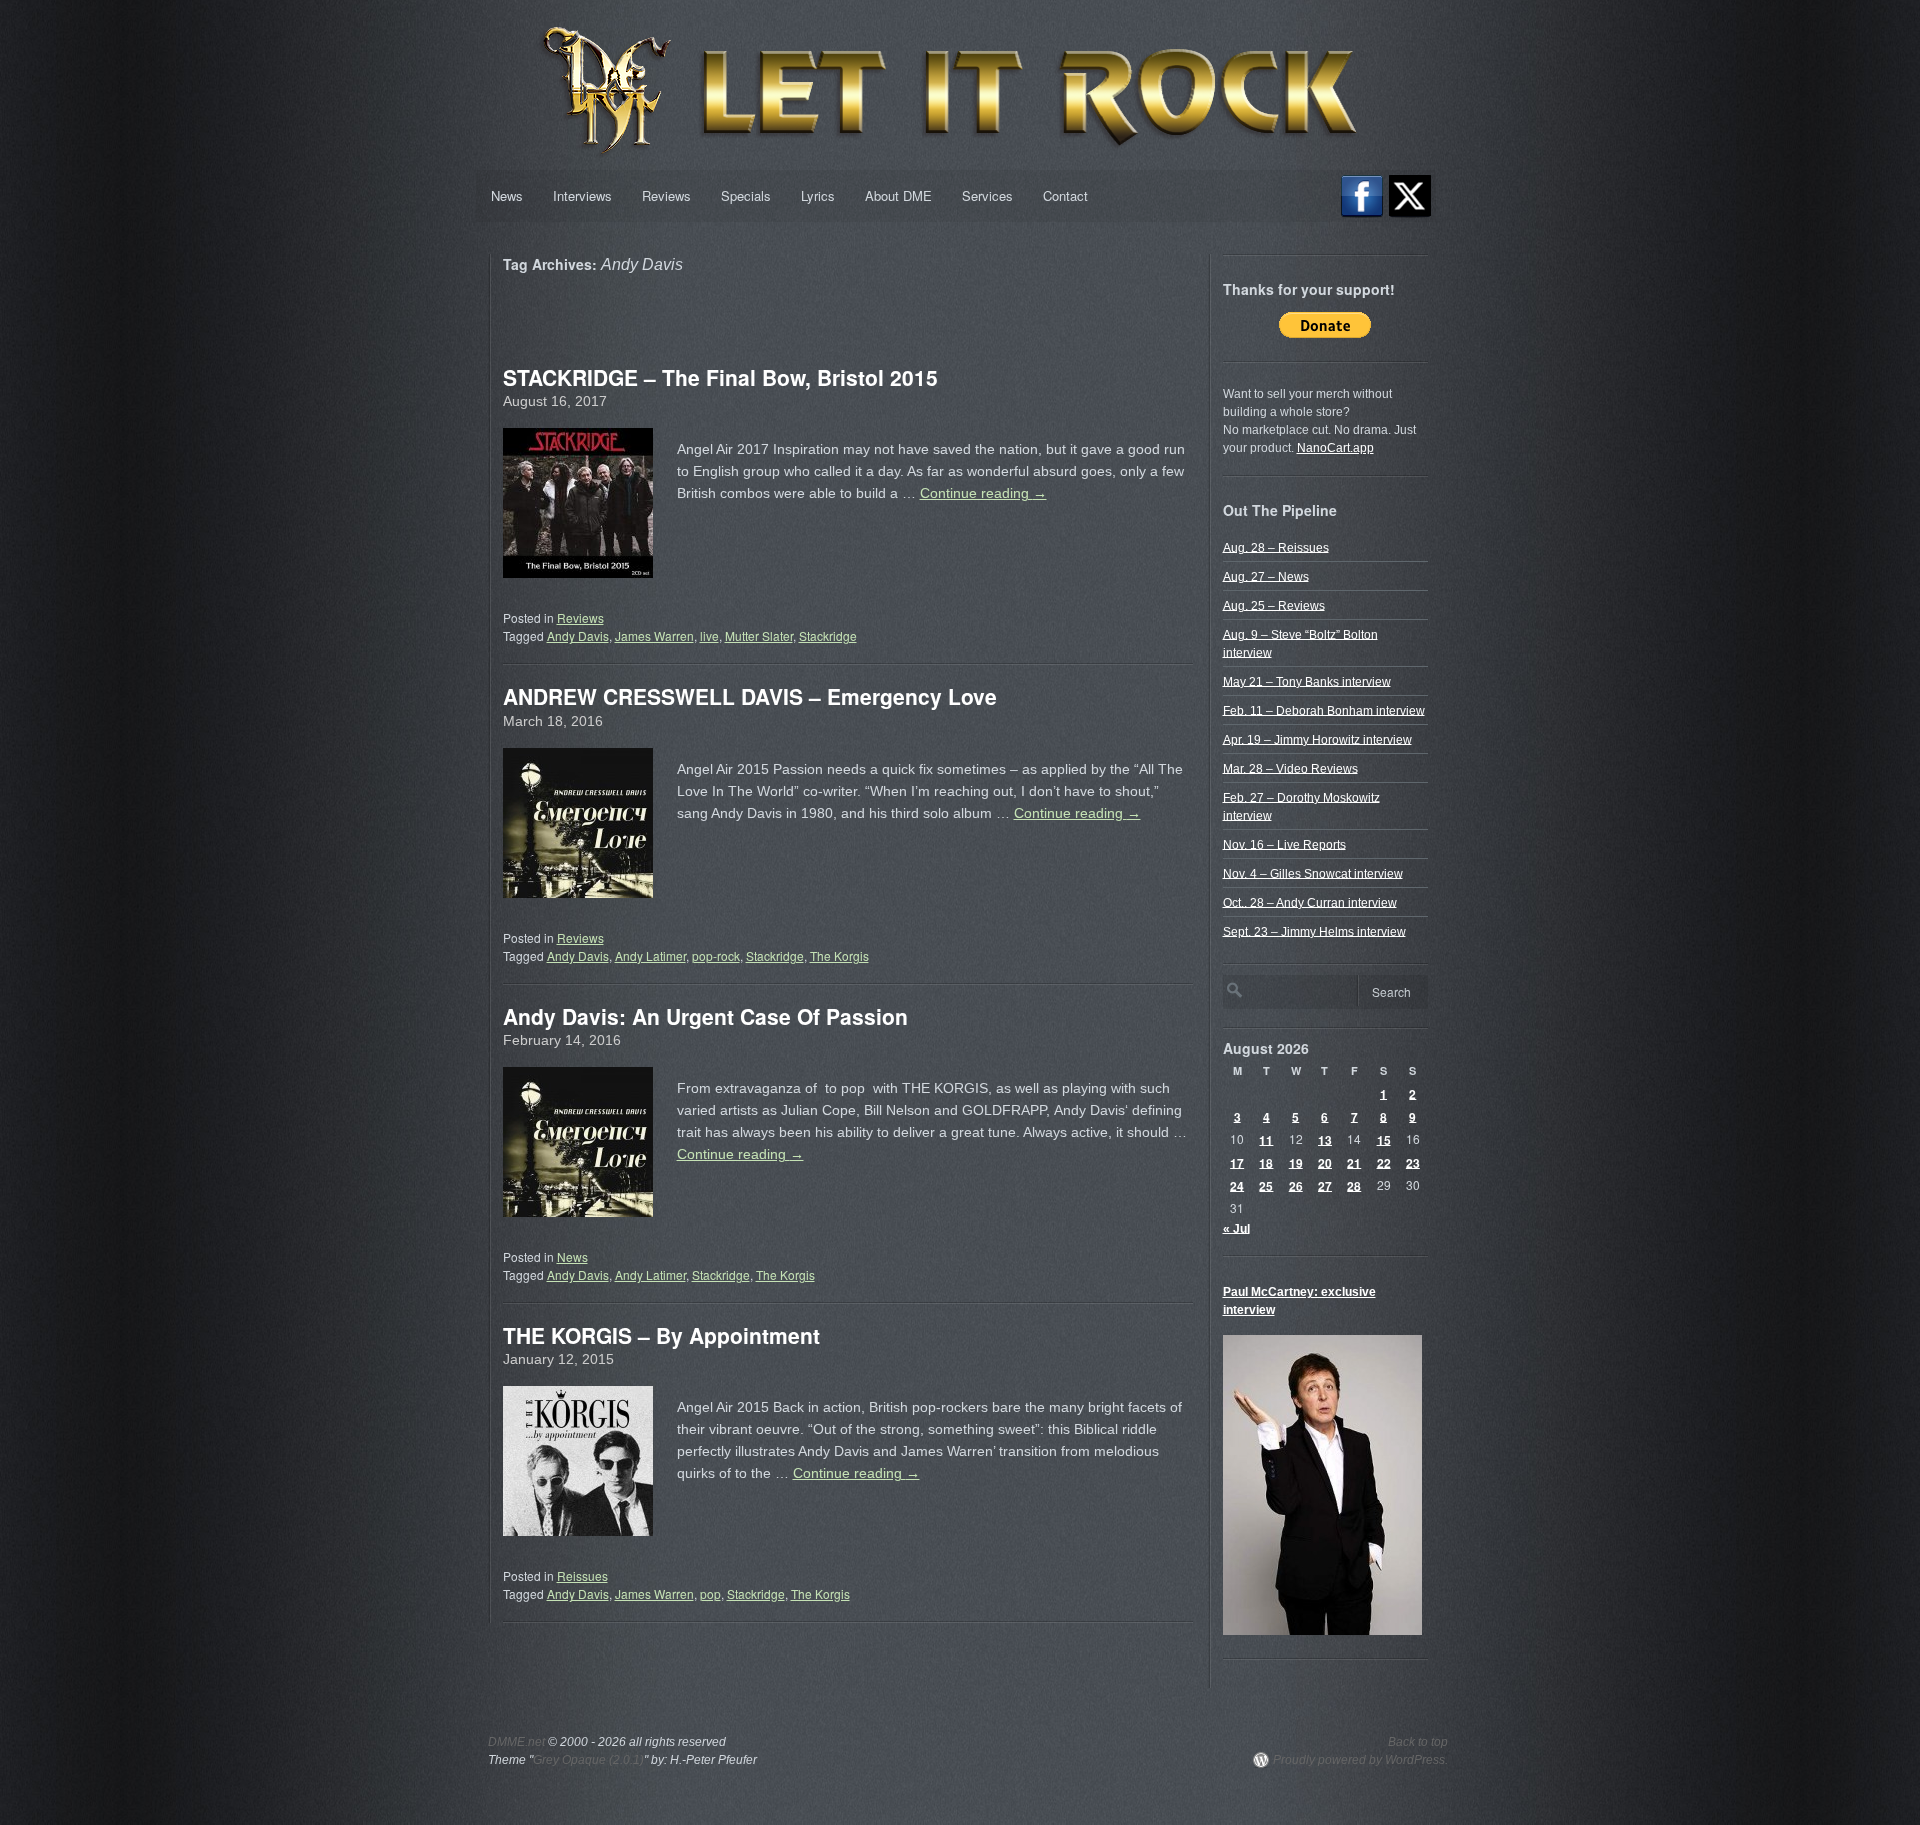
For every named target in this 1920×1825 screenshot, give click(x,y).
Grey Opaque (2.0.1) (588, 1760)
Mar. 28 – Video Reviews (1290, 768)
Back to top (1418, 1742)
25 (1266, 1185)
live (709, 635)
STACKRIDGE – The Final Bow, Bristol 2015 (720, 377)
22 (1384, 1162)
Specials (746, 195)
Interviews (582, 195)
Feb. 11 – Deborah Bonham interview (1324, 710)
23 (1413, 1162)
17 (1237, 1162)
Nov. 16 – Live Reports (1284, 844)
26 (1296, 1185)
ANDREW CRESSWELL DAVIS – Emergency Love (750, 696)
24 (1237, 1185)
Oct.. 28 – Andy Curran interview (1310, 902)
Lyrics (818, 195)
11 (1266, 1139)
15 (1384, 1139)
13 (1325, 1139)
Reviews (666, 195)
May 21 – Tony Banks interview (1307, 681)
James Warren (654, 635)
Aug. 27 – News (1266, 576)
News (507, 195)
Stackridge (828, 635)
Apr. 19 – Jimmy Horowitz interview (1317, 739)
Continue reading (983, 493)
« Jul (1236, 1228)
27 (1325, 1185)
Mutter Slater (759, 635)
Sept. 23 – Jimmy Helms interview (1314, 931)
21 (1354, 1162)
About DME (898, 195)
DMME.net (516, 1742)
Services (987, 195)
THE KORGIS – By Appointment (661, 1335)
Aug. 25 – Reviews (1274, 605)
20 (1325, 1162)
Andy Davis (578, 635)
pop (710, 1593)
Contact (1065, 195)
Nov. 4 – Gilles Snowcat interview (1313, 873)
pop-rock (716, 955)
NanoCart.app (1335, 448)
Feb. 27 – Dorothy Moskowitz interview (1301, 806)
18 (1266, 1162)
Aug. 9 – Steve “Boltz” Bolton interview (1300, 643)
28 (1354, 1185)
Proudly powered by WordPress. (1360, 1760)
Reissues (582, 1575)
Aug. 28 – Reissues (1276, 547)
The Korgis (839, 955)
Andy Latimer (650, 955)
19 (1296, 1162)
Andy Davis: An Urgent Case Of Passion (705, 1016)
